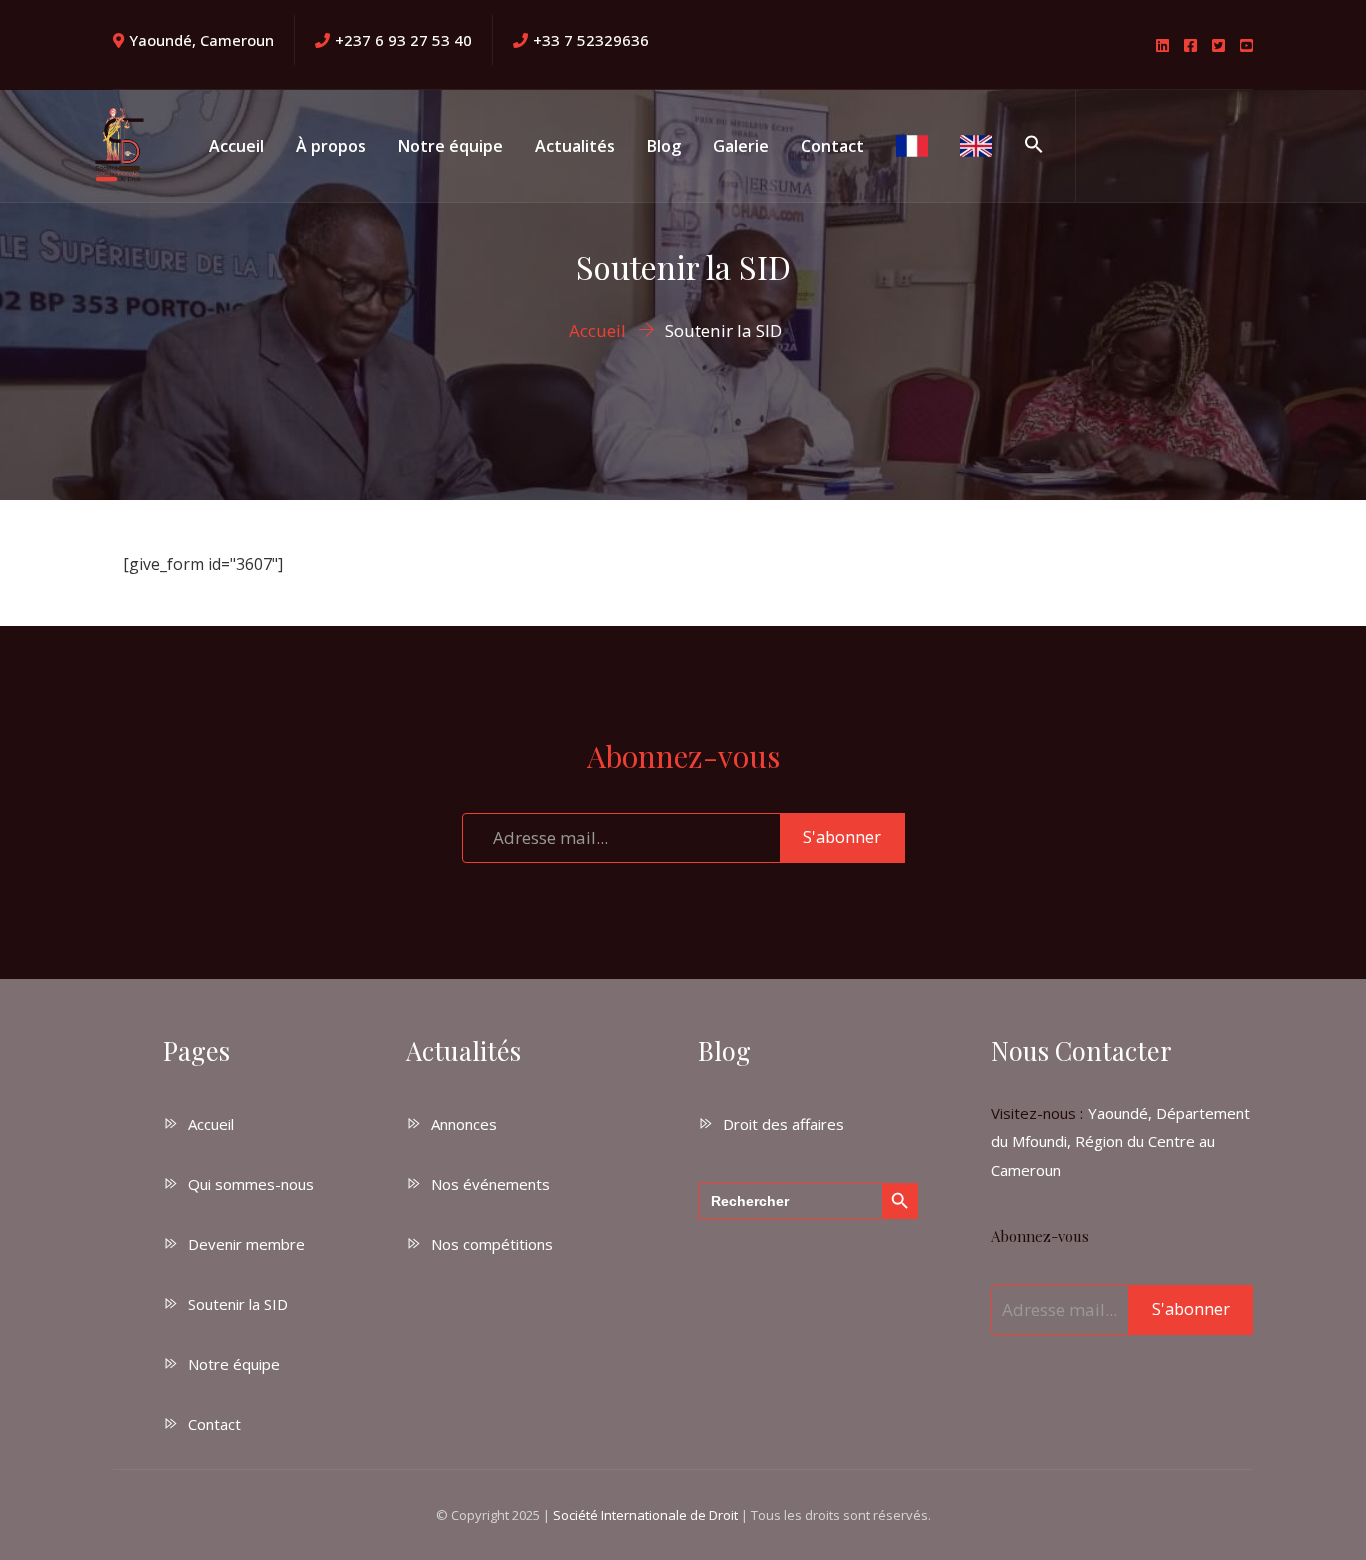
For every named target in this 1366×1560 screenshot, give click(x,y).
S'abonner (842, 837)
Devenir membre (246, 1244)
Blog (664, 146)
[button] (1034, 146)
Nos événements (490, 1184)
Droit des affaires (783, 1124)
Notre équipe (450, 146)
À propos (331, 146)
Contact (832, 146)
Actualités (575, 146)
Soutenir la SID (238, 1304)
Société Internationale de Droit (645, 1515)
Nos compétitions (492, 1244)
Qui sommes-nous (251, 1184)
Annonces (464, 1124)
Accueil (236, 146)
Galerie (741, 146)
